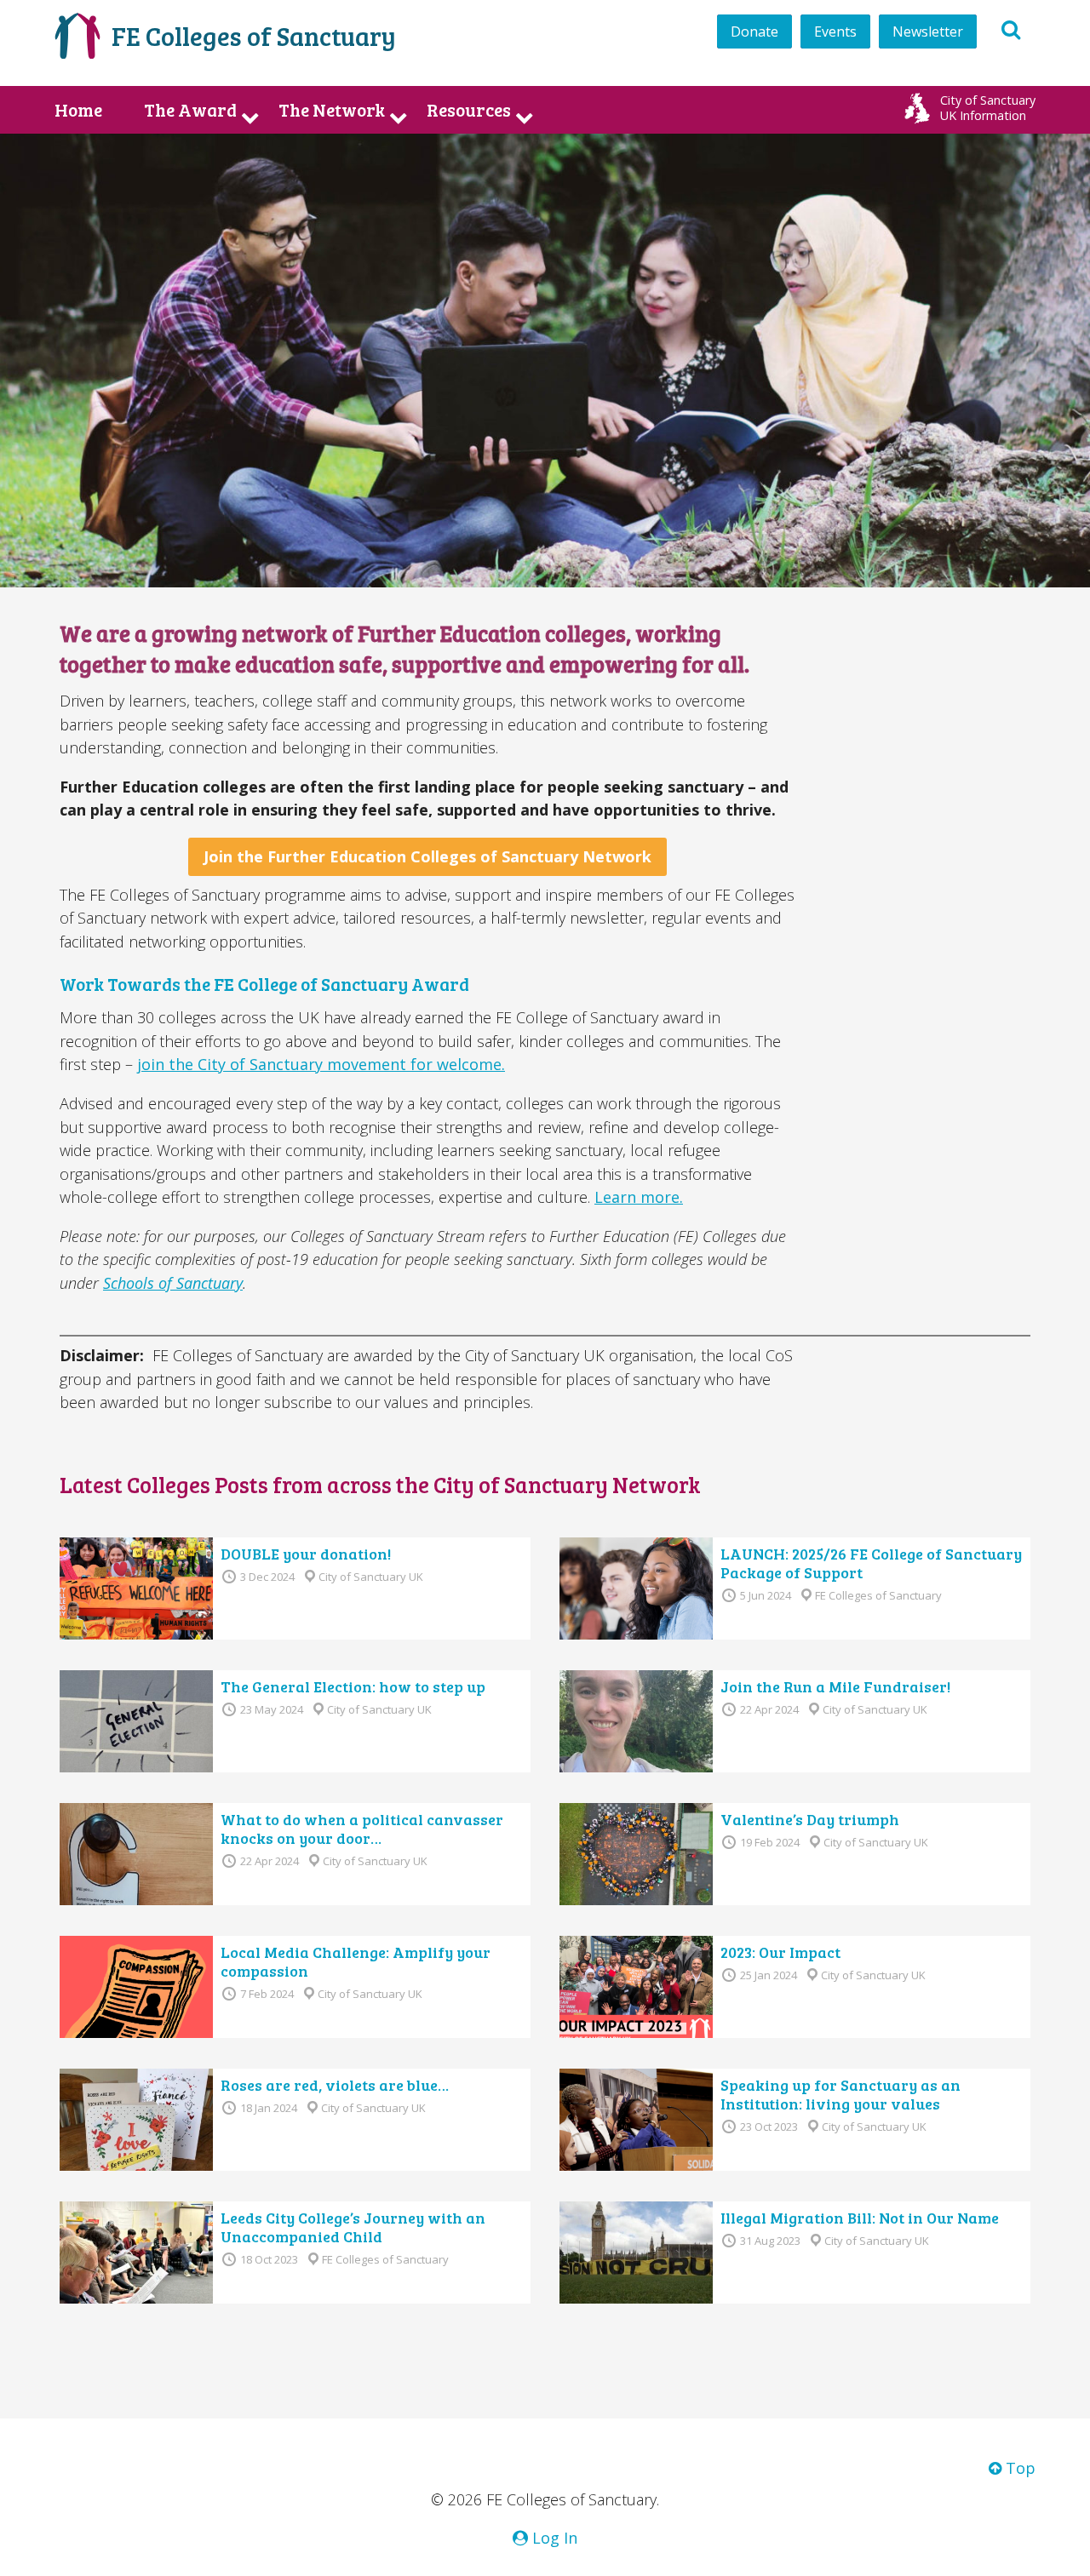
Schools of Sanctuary (173, 1283)
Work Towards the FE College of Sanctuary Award (264, 984)
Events (835, 31)
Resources (469, 110)
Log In (553, 2538)
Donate (754, 31)
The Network (332, 110)
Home (78, 110)
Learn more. (639, 1197)
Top (1018, 2468)
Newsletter (928, 31)
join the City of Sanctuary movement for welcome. (321, 1064)
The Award (190, 110)
